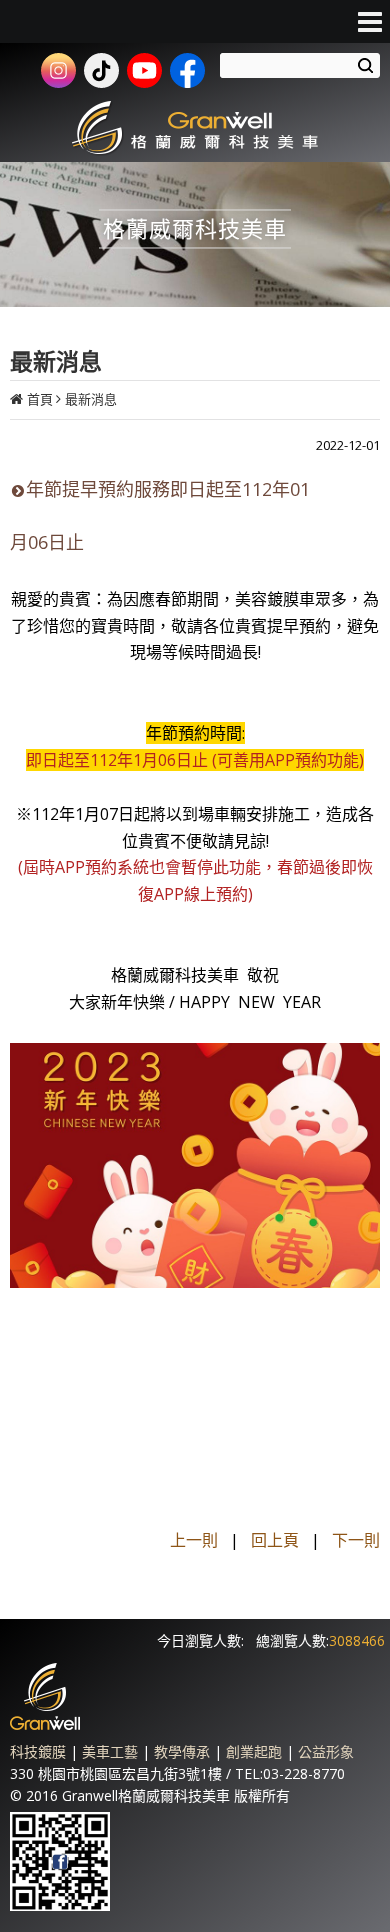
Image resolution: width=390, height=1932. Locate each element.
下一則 (356, 1540)
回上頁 (275, 1540)
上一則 (194, 1540)
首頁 (40, 399)
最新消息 (91, 399)
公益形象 (326, 1751)
